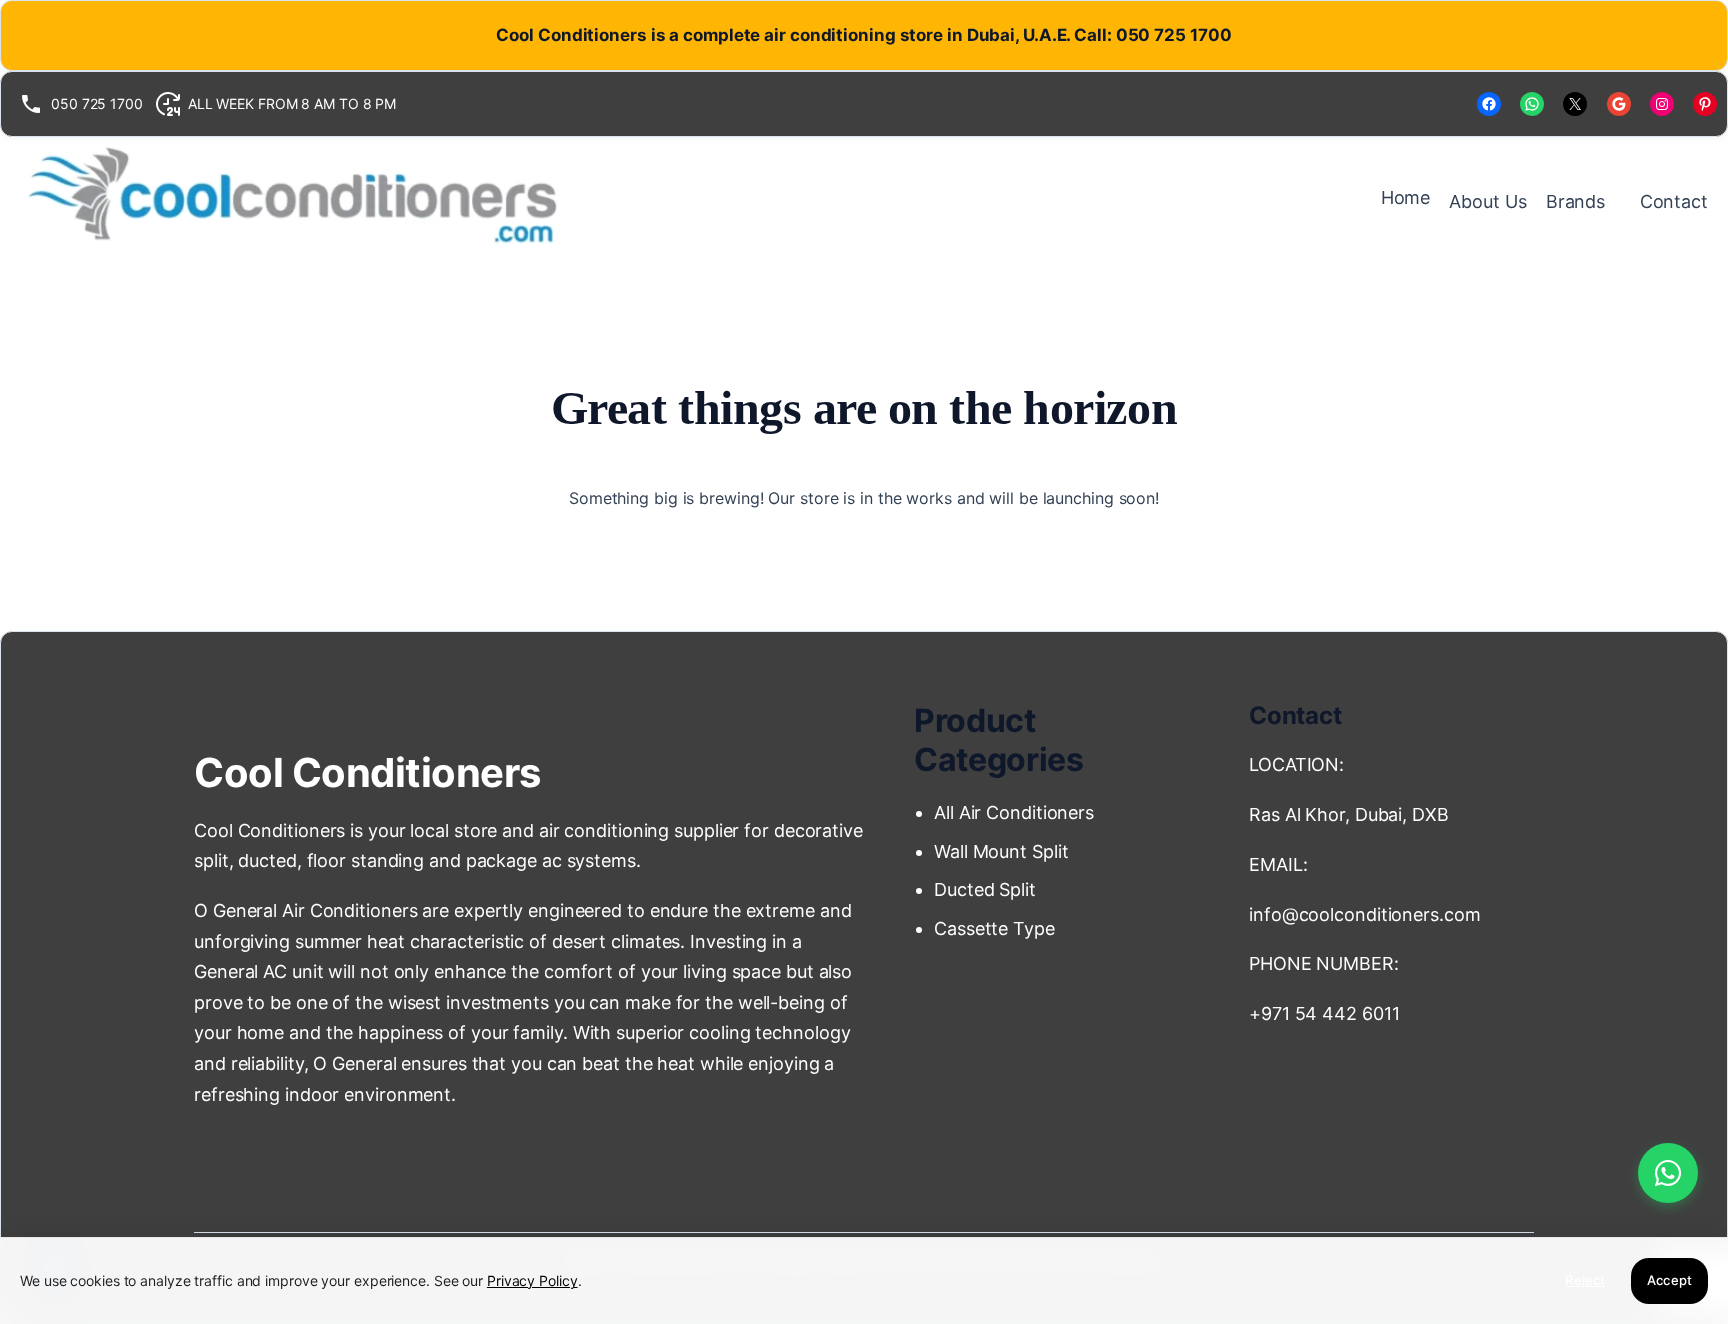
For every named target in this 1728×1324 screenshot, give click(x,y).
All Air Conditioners (1016, 812)
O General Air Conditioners (305, 910)
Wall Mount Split (1006, 851)
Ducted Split (985, 889)
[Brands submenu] (1615, 202)
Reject (1585, 1280)
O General (354, 1063)
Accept (1669, 1280)
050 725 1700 (97, 103)
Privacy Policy (532, 1280)
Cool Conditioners (367, 772)
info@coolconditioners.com (1365, 914)
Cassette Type (994, 928)
